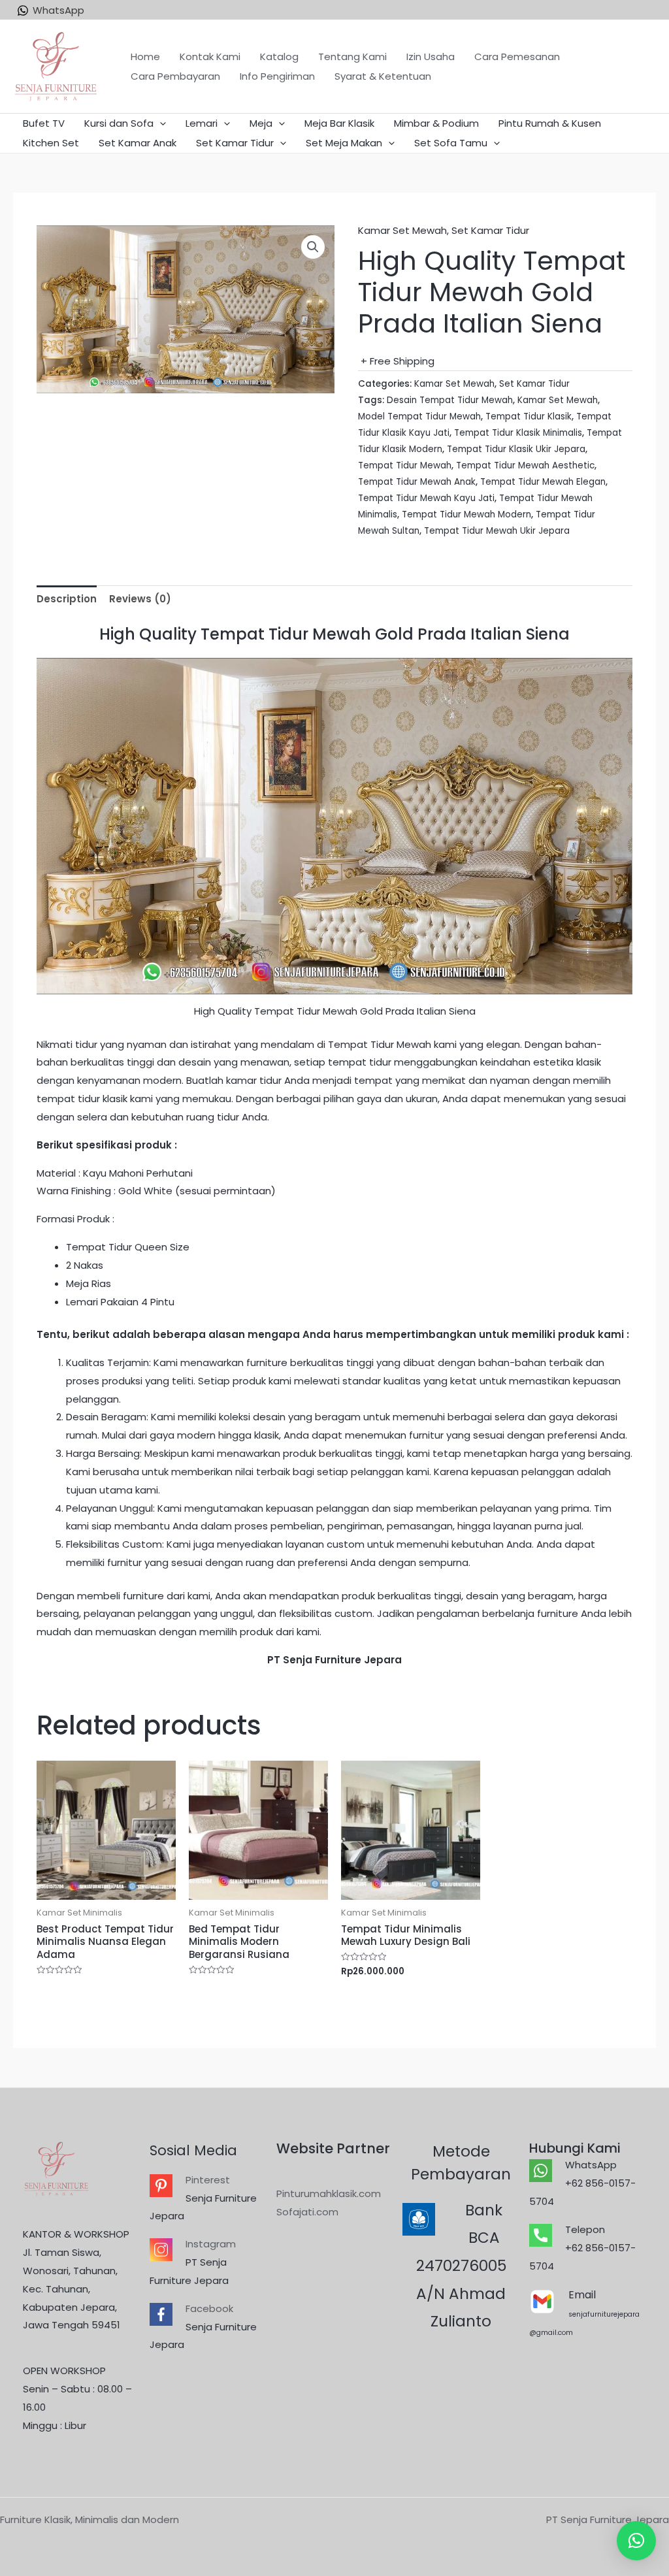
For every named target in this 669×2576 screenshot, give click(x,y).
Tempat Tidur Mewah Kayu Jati (426, 498)
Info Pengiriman (277, 76)
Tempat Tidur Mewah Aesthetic (525, 465)
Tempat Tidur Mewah (405, 465)
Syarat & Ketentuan (383, 76)
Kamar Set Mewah (402, 230)
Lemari (202, 123)
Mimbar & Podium (436, 123)
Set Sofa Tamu (451, 143)
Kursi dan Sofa (119, 123)
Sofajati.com (307, 2212)
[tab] (67, 599)
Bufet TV (44, 123)
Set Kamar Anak (138, 143)
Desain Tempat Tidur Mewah (450, 400)
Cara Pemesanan (517, 57)
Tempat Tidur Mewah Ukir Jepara (497, 531)
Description (67, 599)
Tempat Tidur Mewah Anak (417, 482)
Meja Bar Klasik (339, 123)
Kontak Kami (210, 57)
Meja (261, 123)
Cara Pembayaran (175, 76)
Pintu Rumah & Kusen (550, 123)
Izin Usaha (431, 57)
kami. (309, 1632)
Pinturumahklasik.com (329, 2193)
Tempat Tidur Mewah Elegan (543, 482)
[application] (160, 123)
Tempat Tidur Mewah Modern (466, 514)
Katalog (279, 57)
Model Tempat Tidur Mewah (419, 416)
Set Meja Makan (344, 143)
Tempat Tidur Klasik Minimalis (518, 433)
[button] (636, 2541)
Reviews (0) (140, 599)
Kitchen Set (51, 143)
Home (145, 57)
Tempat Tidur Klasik (529, 416)
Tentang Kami (352, 57)
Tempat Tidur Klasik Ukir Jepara (516, 449)
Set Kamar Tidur (235, 143)
